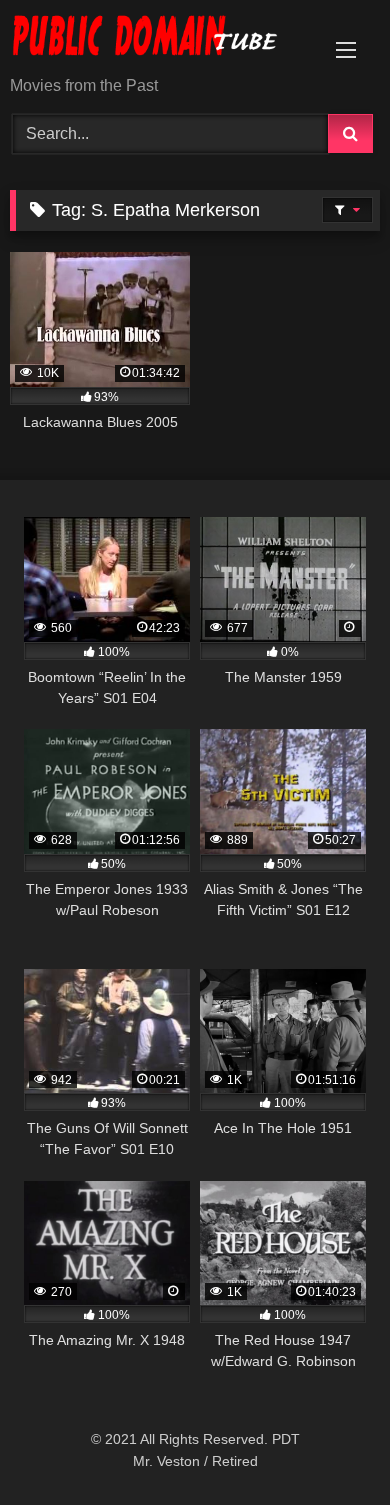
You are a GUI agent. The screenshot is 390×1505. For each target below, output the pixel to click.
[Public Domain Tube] (160, 39)
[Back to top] (328, 1445)
